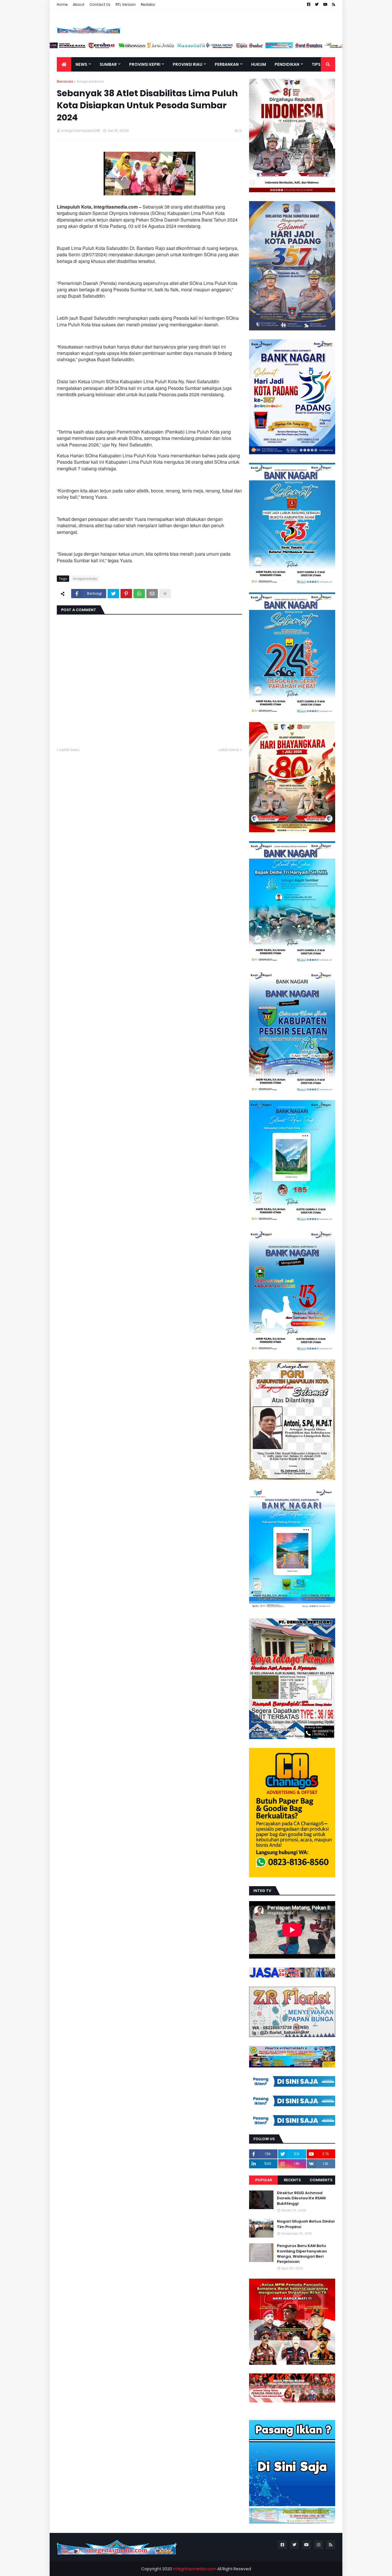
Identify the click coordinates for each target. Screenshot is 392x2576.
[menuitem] (64, 64)
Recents (292, 2180)
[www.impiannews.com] (63, 47)
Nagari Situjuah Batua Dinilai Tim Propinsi (306, 2224)
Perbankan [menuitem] (227, 64)
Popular (264, 2180)
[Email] (152, 594)
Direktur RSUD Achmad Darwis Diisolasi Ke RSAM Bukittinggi (301, 2198)
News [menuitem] (81, 64)
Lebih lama (229, 750)
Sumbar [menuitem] (108, 64)
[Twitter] (113, 594)
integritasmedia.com (195, 2569)
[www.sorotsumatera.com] (329, 47)
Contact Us (100, 4)
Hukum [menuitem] (259, 64)
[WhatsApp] (139, 594)
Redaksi (148, 4)
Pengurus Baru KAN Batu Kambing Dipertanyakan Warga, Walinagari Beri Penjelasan (302, 2254)
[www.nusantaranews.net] (210, 47)
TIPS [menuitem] (316, 64)
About (79, 4)
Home (62, 4)
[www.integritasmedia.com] (299, 47)
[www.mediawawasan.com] (151, 47)
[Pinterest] (126, 594)
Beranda (65, 81)
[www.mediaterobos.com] (122, 47)
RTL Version (126, 4)
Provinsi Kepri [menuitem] (145, 64)
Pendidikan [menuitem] (287, 64)
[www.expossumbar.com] (269, 47)
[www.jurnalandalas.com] (181, 47)
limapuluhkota (90, 81)
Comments (321, 2180)
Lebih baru (70, 750)
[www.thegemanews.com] (240, 47)
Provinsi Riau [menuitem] (188, 64)
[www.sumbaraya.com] (92, 47)
